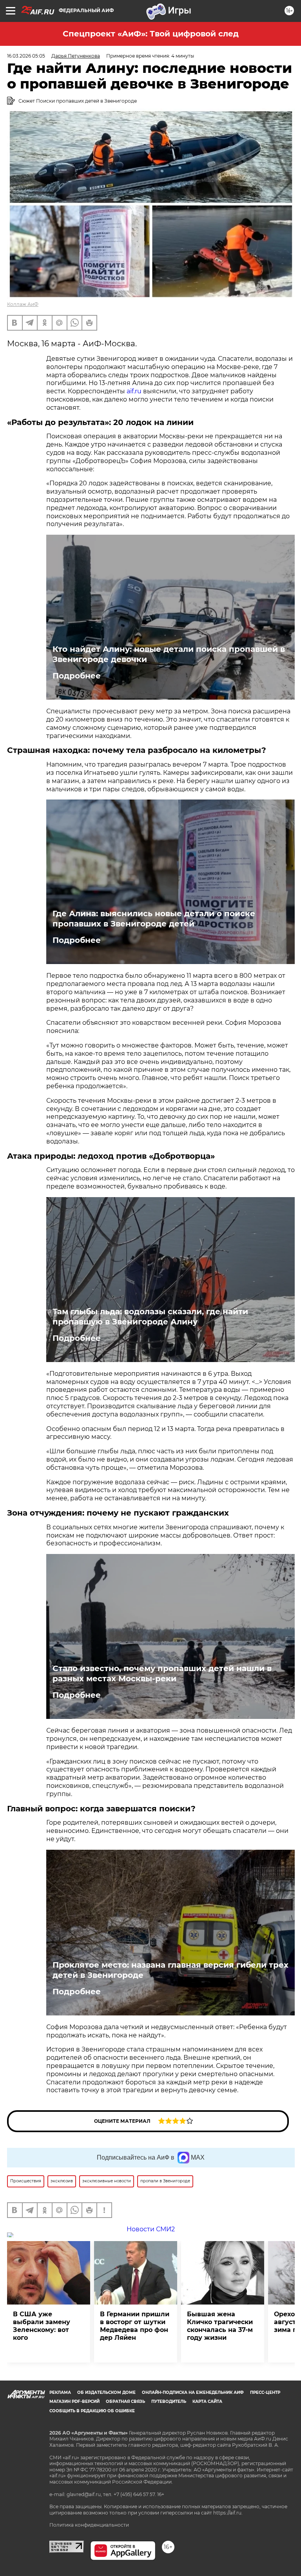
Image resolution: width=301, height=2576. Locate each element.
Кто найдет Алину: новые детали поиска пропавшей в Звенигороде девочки (169, 654)
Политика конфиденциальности (89, 2525)
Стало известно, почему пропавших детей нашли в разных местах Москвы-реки (162, 1673)
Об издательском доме (106, 2392)
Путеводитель (169, 2401)
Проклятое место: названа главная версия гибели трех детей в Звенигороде (170, 1970)
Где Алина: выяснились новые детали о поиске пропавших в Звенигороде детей (154, 919)
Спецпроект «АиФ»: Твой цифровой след (151, 34)
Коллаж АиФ (23, 304)
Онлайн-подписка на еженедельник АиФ (193, 2392)
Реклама (60, 2392)
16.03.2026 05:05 (26, 56)
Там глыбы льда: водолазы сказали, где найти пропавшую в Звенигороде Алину (150, 1317)
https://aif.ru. (228, 2513)
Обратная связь (125, 2401)
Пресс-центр (265, 2392)
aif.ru (134, 391)
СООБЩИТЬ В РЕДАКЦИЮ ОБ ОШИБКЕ (92, 2411)
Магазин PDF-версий (74, 2401)
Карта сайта (207, 2401)
